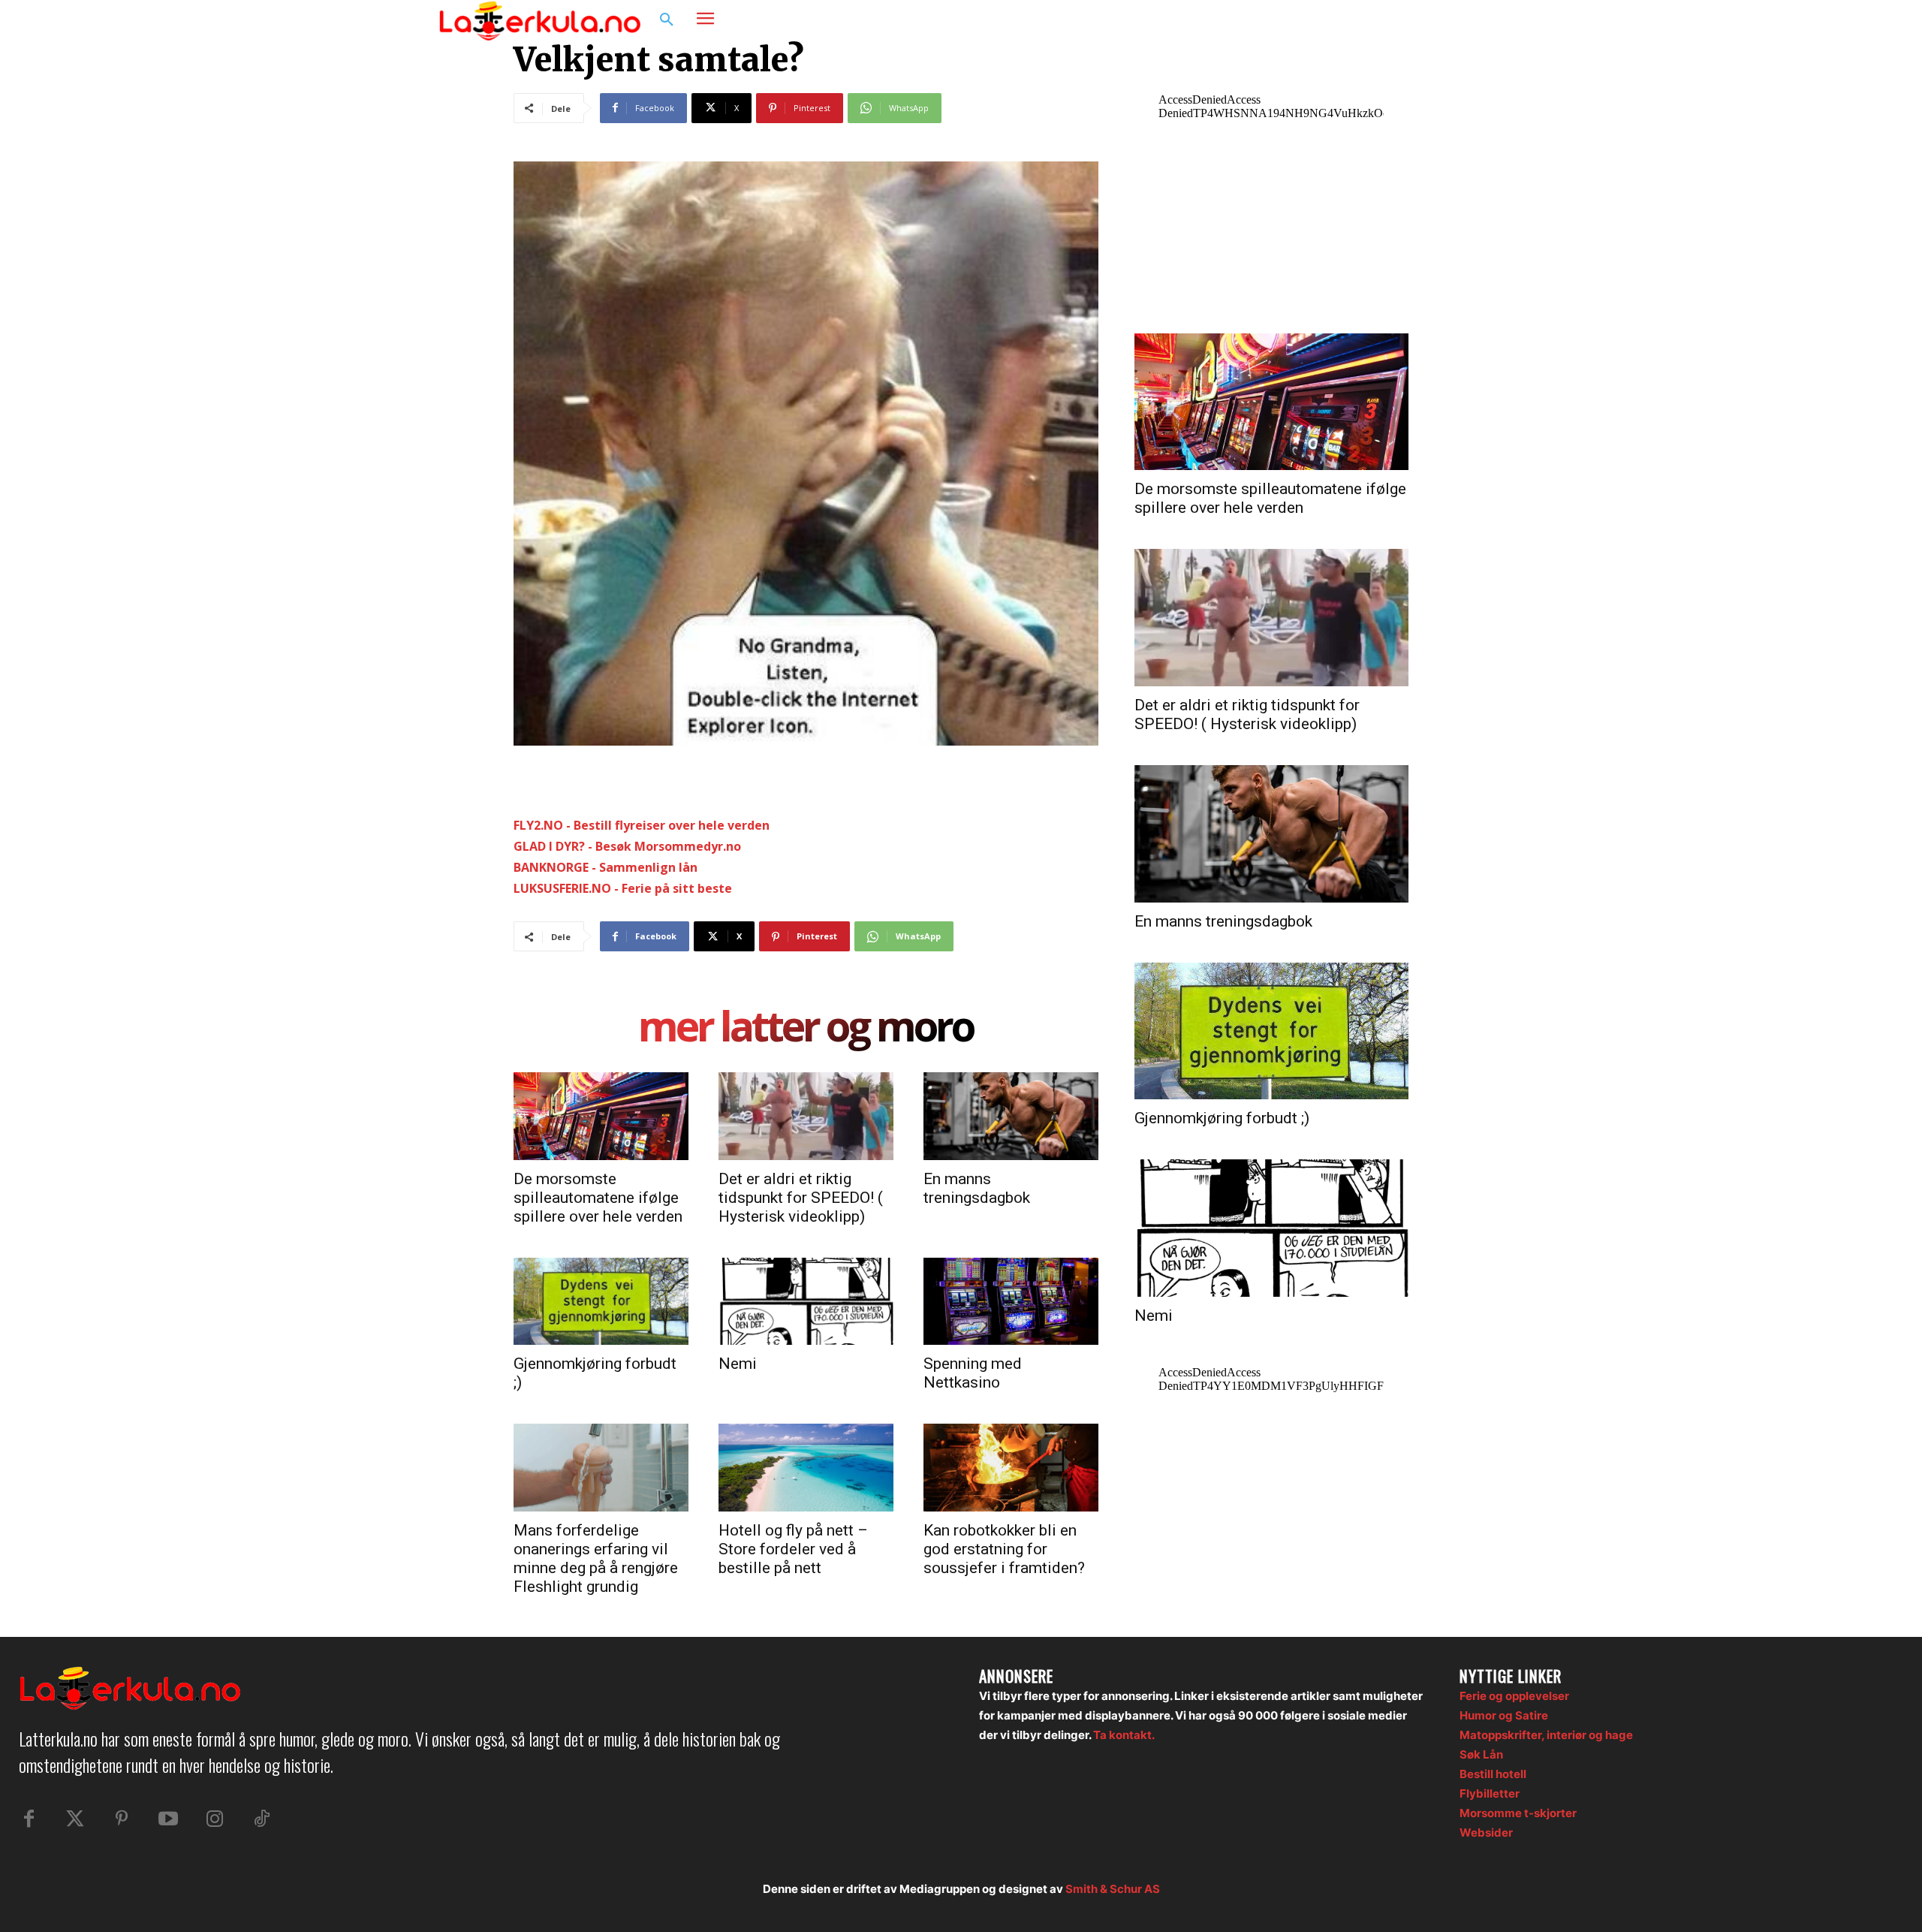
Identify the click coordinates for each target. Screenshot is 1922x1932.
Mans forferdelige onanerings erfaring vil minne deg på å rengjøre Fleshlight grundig (596, 1558)
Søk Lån (1481, 1754)
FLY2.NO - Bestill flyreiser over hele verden (642, 825)
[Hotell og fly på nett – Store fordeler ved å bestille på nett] (806, 1467)
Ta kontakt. (1124, 1735)
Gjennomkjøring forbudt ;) (1222, 1118)
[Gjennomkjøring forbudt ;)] (601, 1301)
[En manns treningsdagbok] (1011, 1116)
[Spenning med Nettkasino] (1011, 1301)
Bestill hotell (1493, 1774)
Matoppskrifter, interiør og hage (1546, 1735)
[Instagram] (1437, 20)
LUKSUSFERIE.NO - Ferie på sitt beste (623, 888)
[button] (667, 20)
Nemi (738, 1364)
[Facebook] (1408, 20)
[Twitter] (75, 1819)
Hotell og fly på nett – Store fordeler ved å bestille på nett (793, 1549)
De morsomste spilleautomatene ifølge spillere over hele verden (598, 1198)
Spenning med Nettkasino (973, 1373)
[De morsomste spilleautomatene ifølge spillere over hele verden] (601, 1116)
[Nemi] (806, 1301)
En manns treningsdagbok (977, 1188)
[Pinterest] (122, 1819)
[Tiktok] (261, 1819)
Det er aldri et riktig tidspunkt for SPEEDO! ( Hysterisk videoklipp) (801, 1198)
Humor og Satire (1504, 1715)
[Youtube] (168, 1819)
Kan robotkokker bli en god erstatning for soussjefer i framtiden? (1004, 1549)
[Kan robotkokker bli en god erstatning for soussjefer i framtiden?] (1011, 1467)
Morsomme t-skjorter (1518, 1813)
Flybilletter (1490, 1793)
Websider (1486, 1833)
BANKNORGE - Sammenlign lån (606, 867)
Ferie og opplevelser (1514, 1696)
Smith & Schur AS (1113, 1889)
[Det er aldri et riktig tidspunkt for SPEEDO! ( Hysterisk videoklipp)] (806, 1116)
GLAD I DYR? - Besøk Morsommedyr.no (627, 846)
